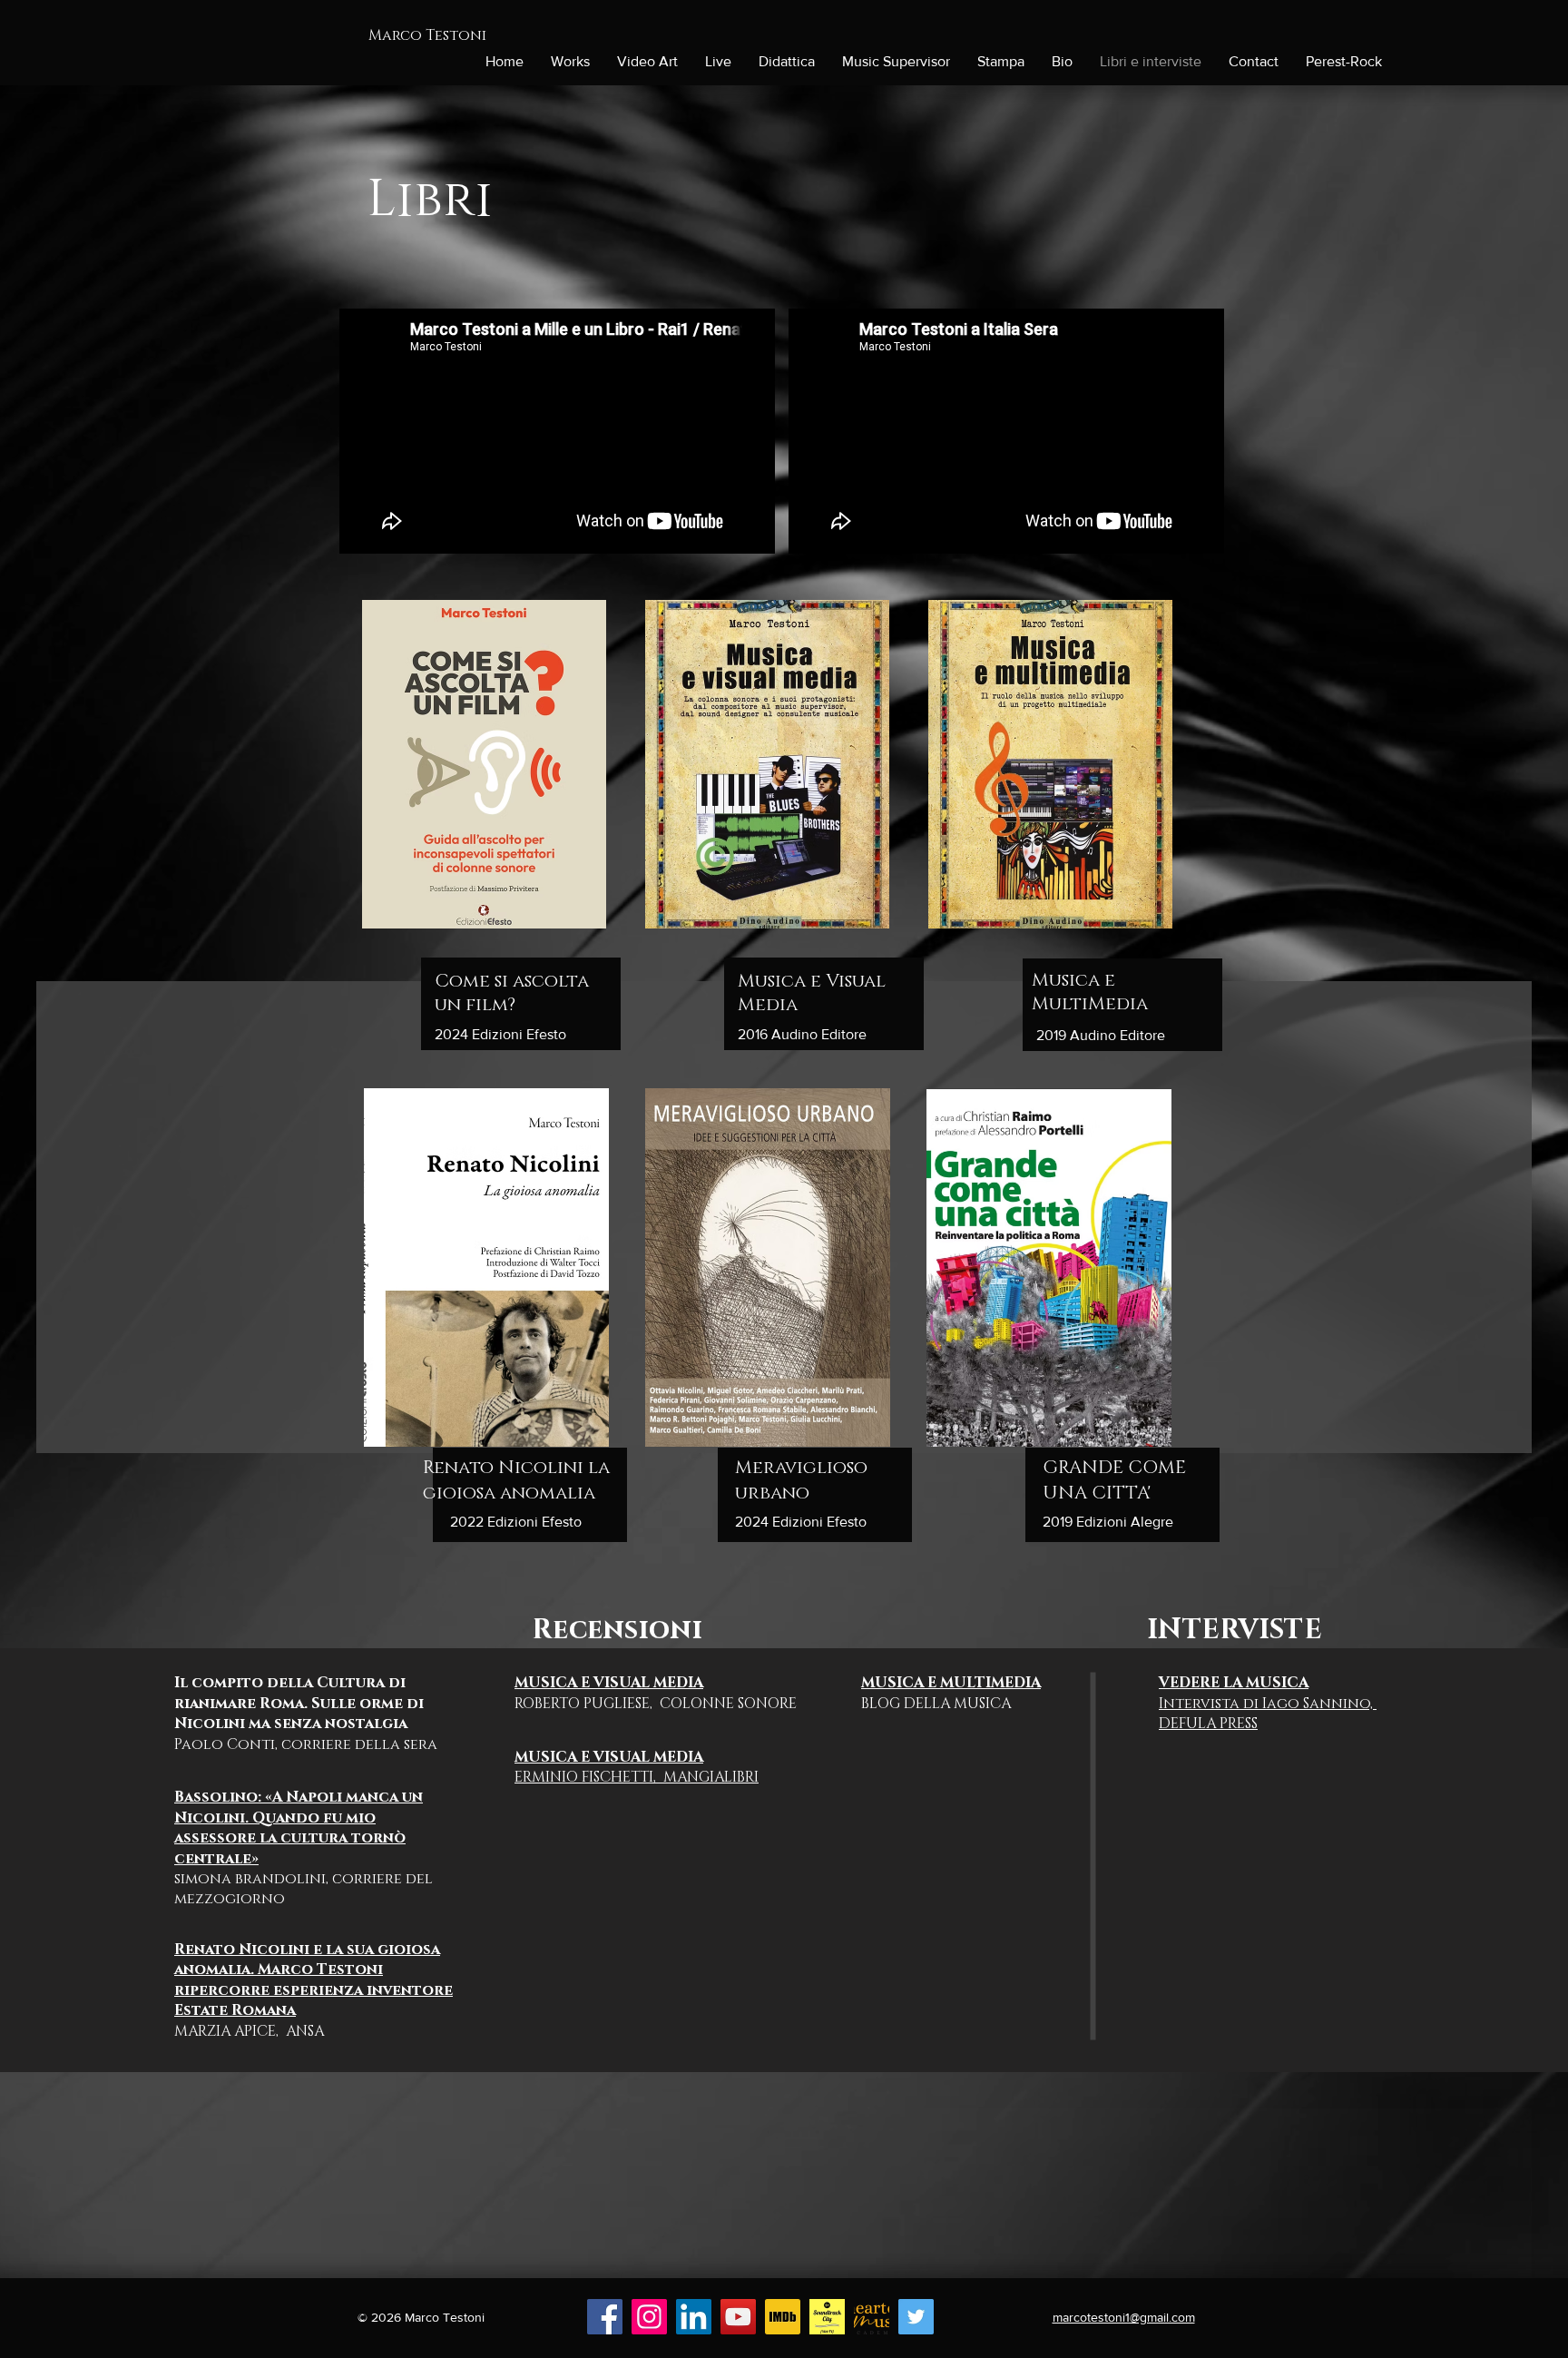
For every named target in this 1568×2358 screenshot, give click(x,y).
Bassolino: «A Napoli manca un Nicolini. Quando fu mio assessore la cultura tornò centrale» (299, 1827)
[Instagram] (649, 2317)
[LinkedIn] (694, 2317)
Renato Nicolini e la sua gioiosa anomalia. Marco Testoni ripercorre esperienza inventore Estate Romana (314, 1980)
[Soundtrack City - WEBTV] (827, 2317)
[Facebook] (605, 2317)
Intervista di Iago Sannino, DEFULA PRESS (1268, 1703)
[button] (1062, 62)
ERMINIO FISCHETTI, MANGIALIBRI (637, 1767)
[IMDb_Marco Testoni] (783, 2317)
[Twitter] (916, 2317)
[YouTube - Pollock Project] (738, 2317)
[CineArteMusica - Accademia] (872, 2317)
